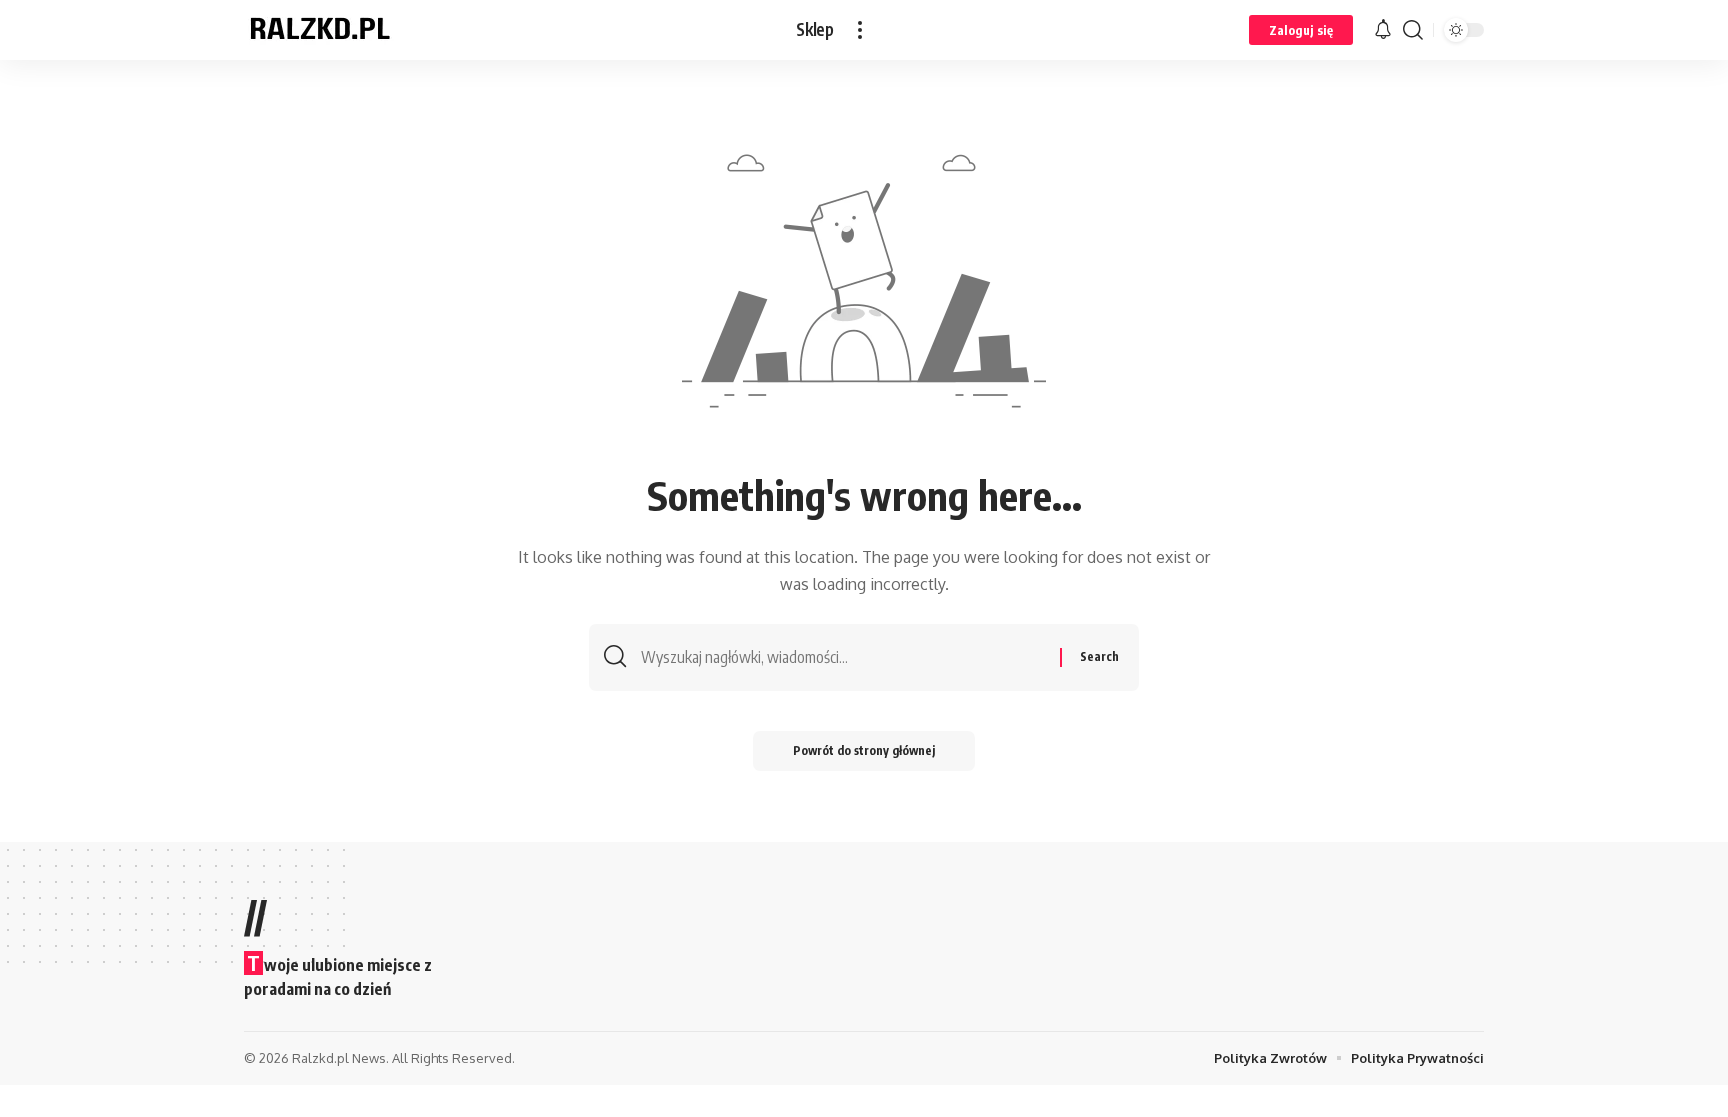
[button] (860, 30)
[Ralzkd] (319, 30)
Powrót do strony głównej (864, 750)
